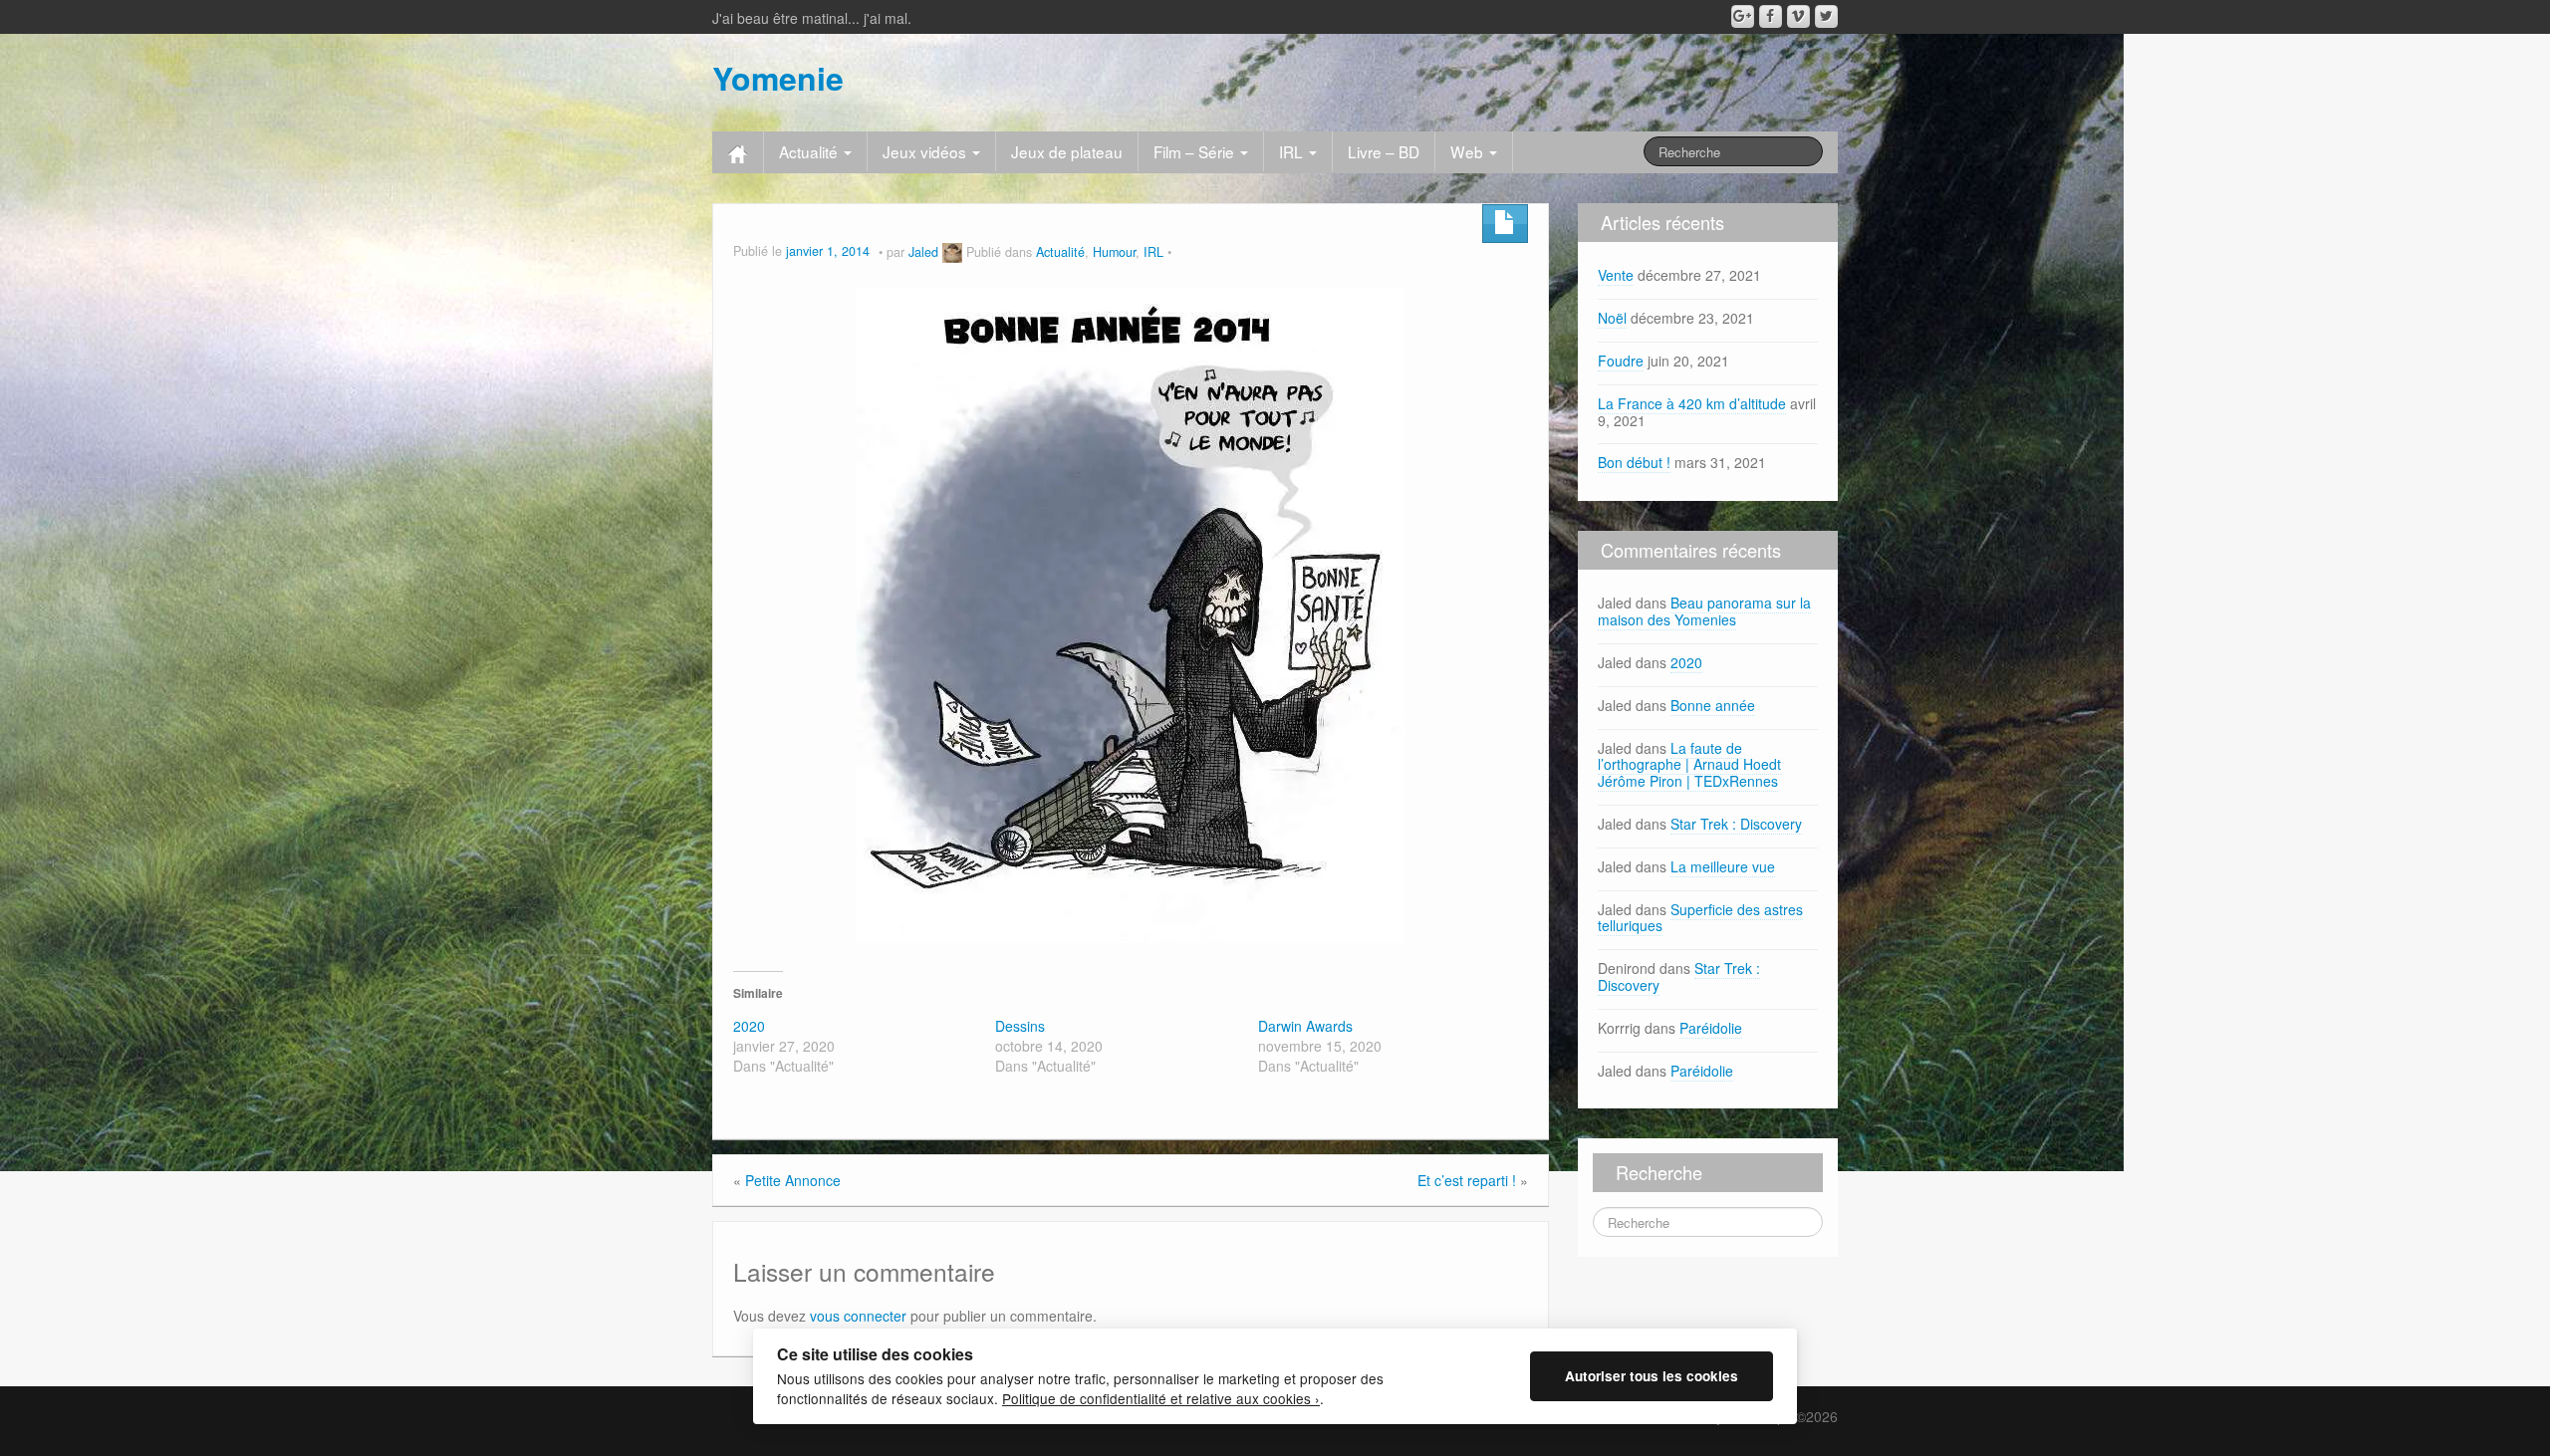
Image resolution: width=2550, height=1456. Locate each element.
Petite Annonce (793, 1180)
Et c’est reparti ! (1467, 1180)
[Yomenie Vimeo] (1798, 16)
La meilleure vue (1723, 866)
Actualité (810, 151)
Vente (1616, 275)
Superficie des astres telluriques (1700, 918)
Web (1469, 151)
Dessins (1020, 1026)
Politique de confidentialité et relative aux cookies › (1161, 1398)
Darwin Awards (1305, 1026)
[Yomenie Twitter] (1826, 16)
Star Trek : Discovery (1736, 824)
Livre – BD (1384, 151)
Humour (1114, 252)
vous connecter (858, 1316)
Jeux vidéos (926, 151)
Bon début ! (1634, 462)
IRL (1293, 151)
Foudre (1621, 361)
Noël (1612, 318)
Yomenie (778, 78)
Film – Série (1196, 151)
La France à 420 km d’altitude (1692, 403)
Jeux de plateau (1067, 151)
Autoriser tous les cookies (1652, 1376)
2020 (749, 1026)
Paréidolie (1711, 1028)
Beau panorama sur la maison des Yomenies (1704, 611)
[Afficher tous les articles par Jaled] (952, 252)
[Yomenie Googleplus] (1743, 16)
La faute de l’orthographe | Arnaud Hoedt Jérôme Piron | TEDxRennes (1689, 765)
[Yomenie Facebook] (1771, 16)
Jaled (923, 252)
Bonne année (1713, 705)
